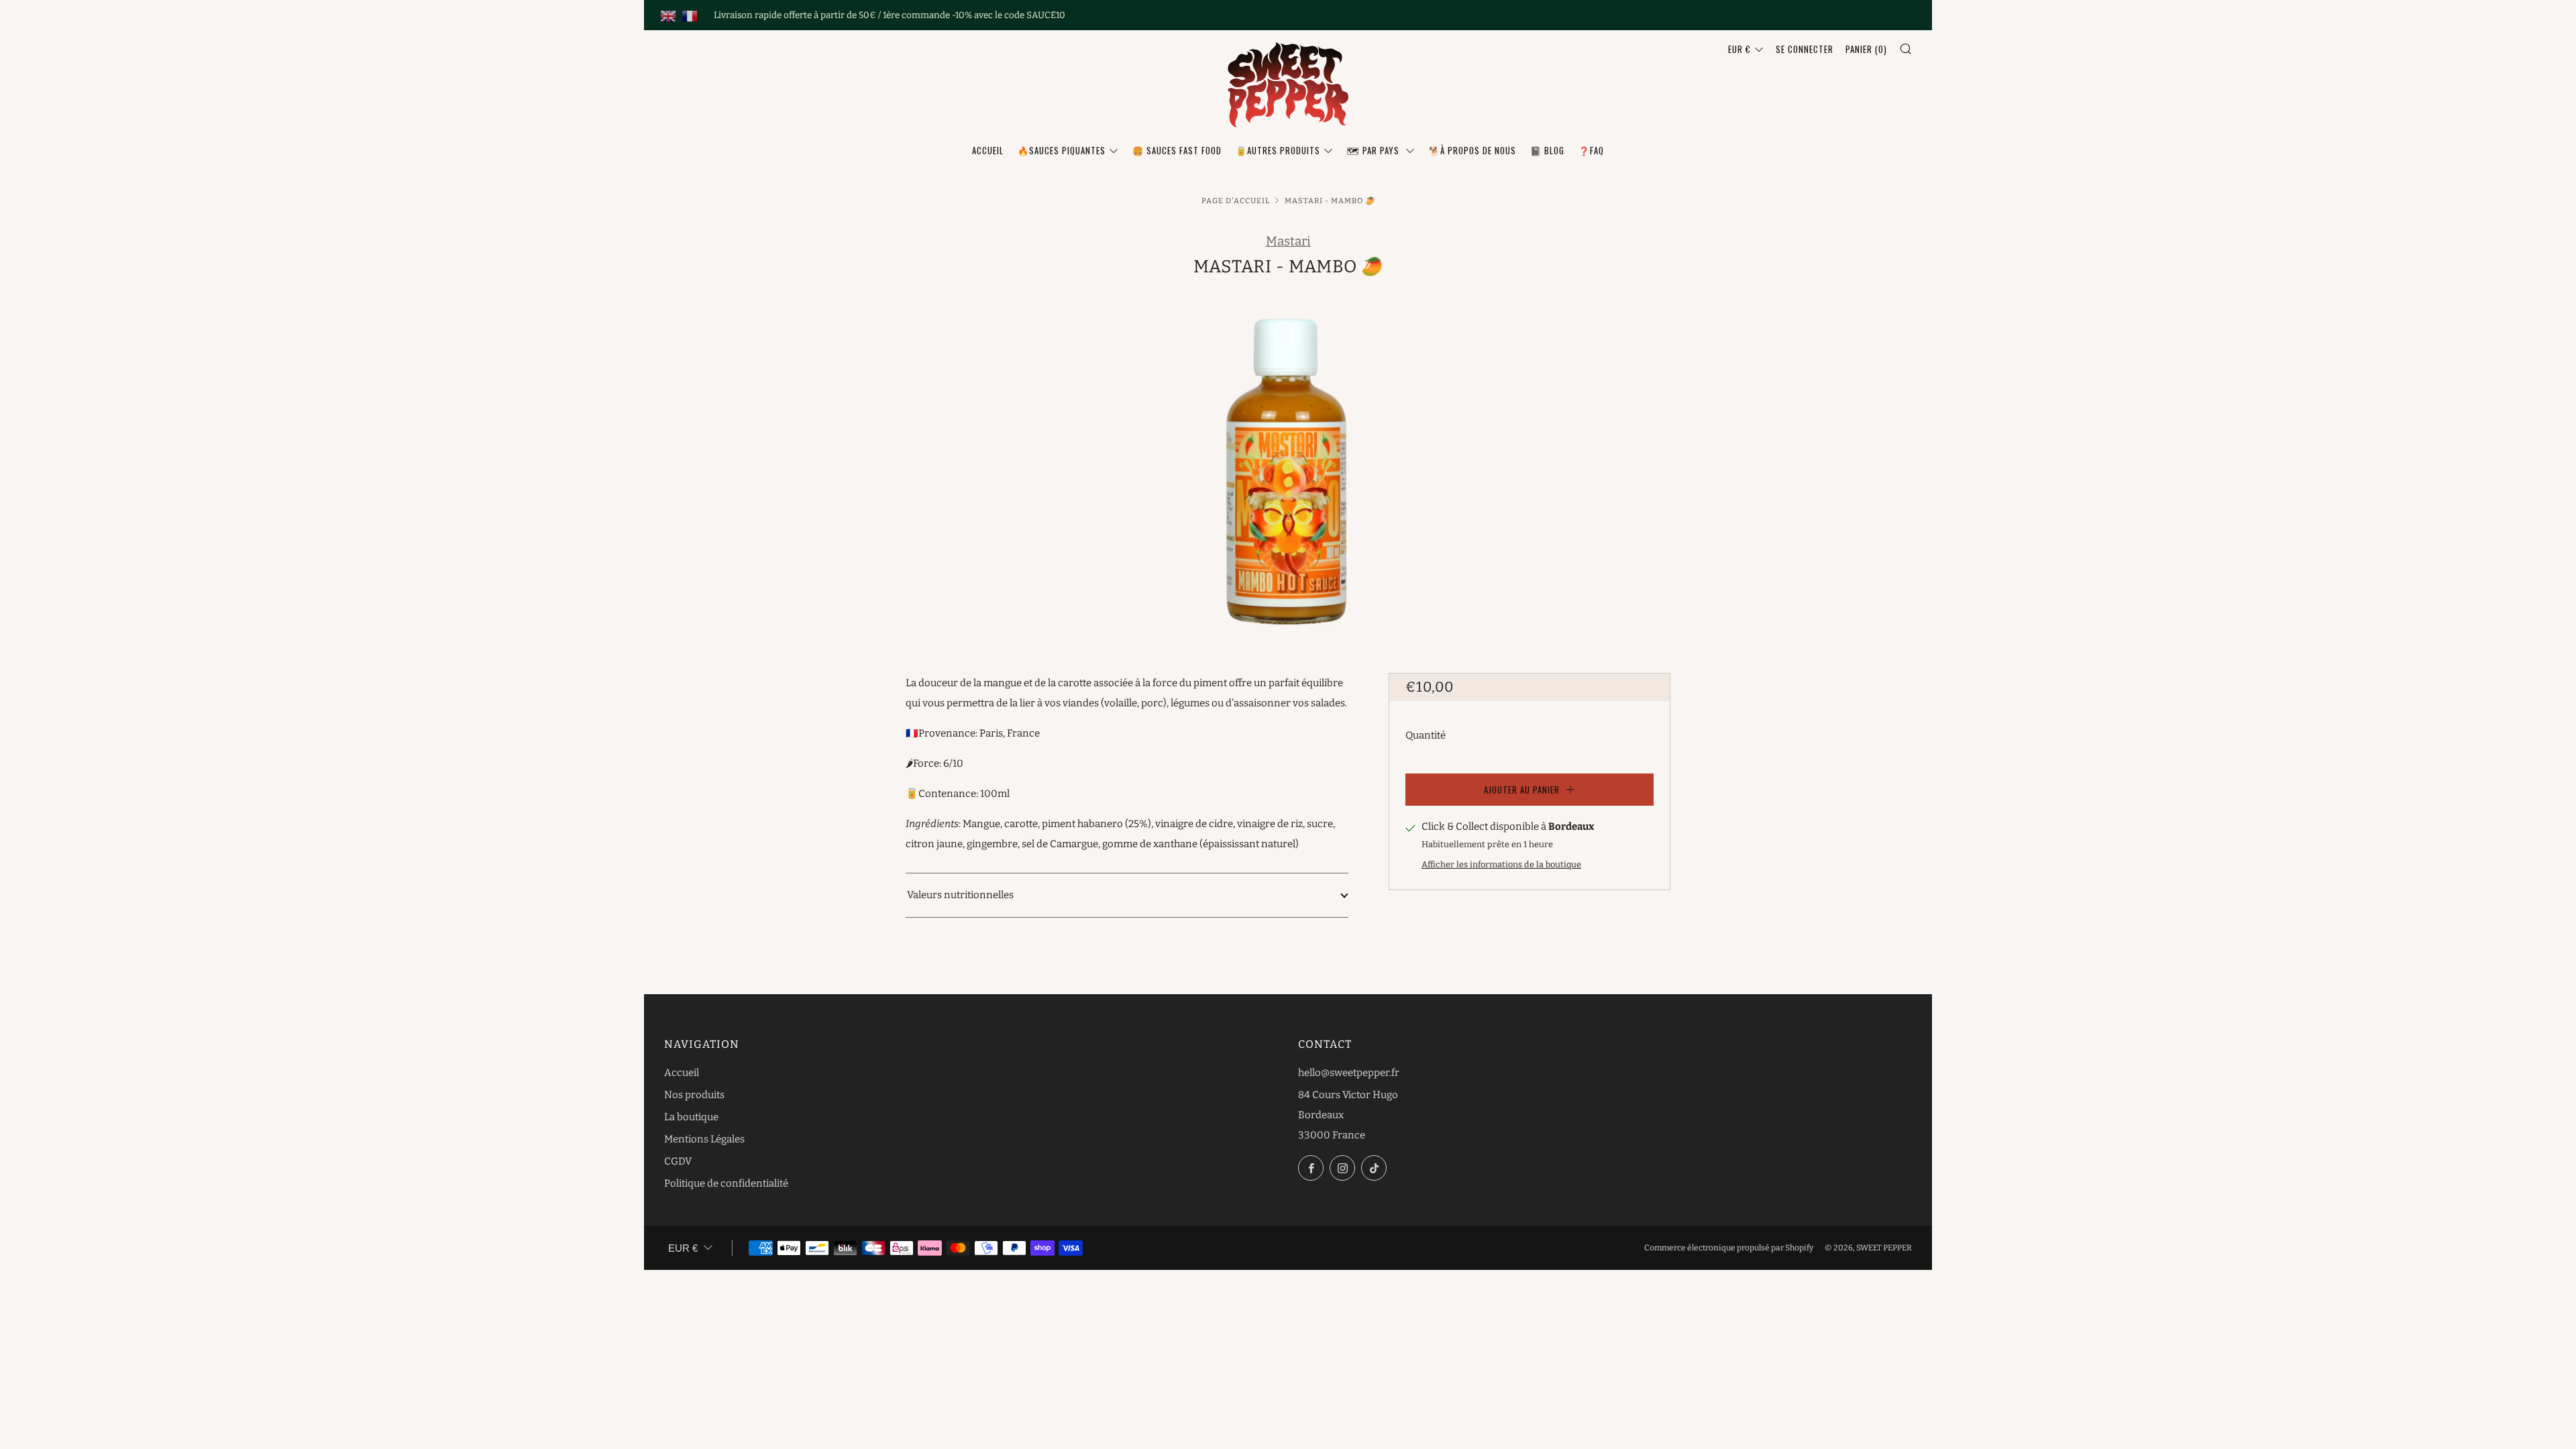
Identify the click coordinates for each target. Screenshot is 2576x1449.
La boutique (691, 1117)
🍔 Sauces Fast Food (1177, 150)
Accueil (988, 150)
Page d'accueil (1236, 201)
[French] (690, 15)
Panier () (1866, 49)
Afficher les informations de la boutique (1501, 864)
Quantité (1426, 735)
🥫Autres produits (1278, 150)
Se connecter (1805, 49)
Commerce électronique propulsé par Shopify (1729, 1248)
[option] (1288, 461)
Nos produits (694, 1095)
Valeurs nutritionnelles (960, 895)
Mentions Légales (704, 1139)
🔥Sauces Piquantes (1062, 150)
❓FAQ (1591, 150)
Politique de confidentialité (726, 1183)
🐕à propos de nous (1472, 150)
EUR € (1739, 49)
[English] (668, 15)
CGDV (678, 1161)
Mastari (1288, 241)
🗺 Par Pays (1375, 150)
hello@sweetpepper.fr (1349, 1073)
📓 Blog (1547, 150)
